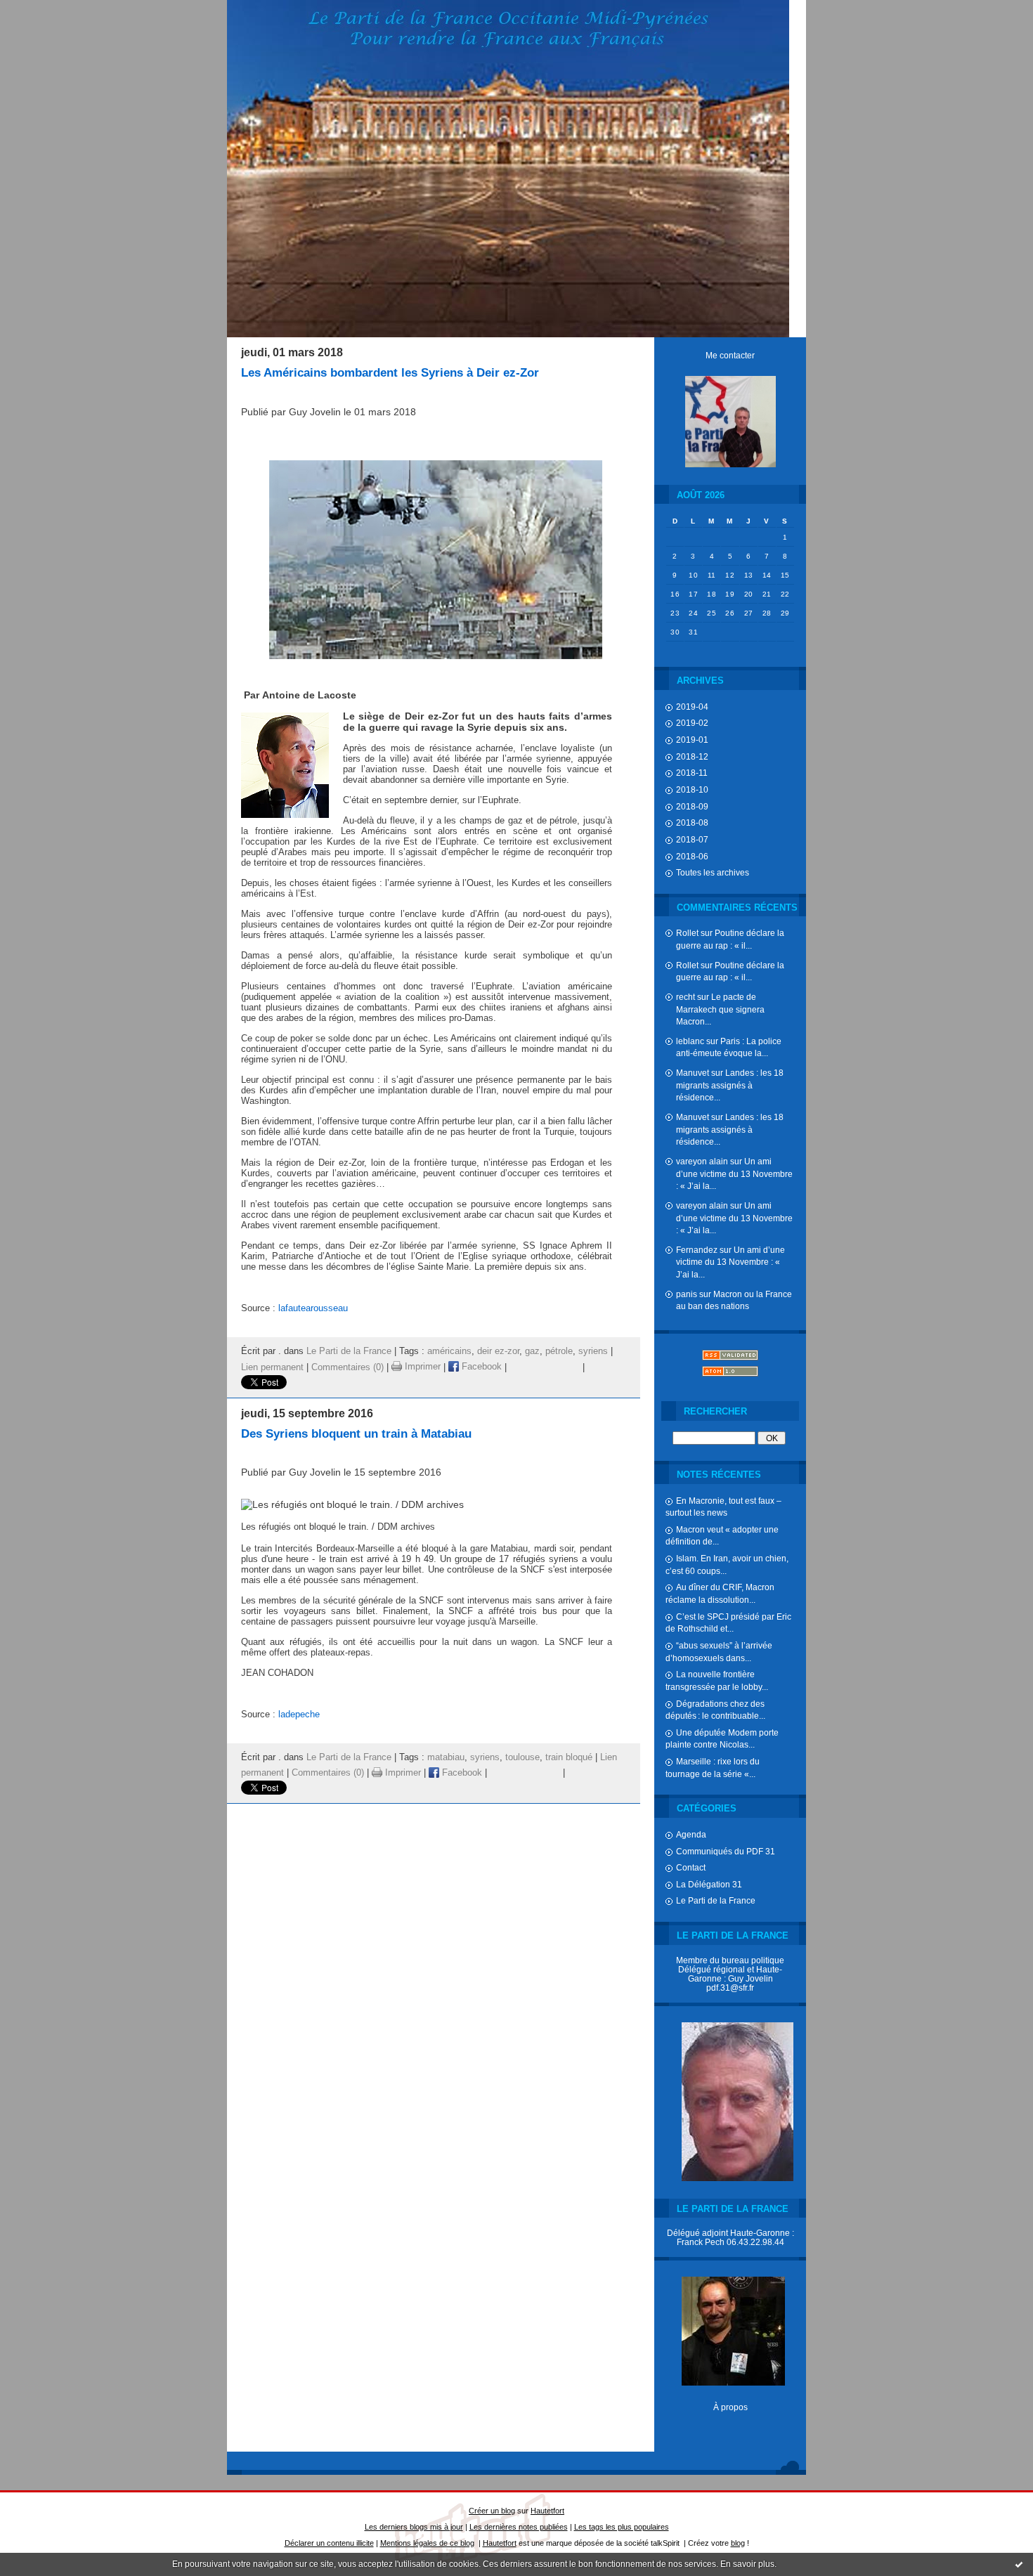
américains (449, 1351)
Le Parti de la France (716, 1900)
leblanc (690, 1041)
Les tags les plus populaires (622, 2527)
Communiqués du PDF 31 (726, 1851)
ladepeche (299, 1714)
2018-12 (692, 756)
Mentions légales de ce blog (427, 2543)
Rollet (687, 933)
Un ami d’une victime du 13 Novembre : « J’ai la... (734, 1173)
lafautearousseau (313, 1308)
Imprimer (421, 1367)
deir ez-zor (498, 1351)
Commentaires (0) (347, 1367)
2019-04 (692, 707)
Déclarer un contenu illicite (329, 2543)
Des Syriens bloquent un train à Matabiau (356, 1434)
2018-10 (692, 789)
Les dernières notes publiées (519, 2527)
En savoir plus (747, 2564)
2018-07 (692, 839)
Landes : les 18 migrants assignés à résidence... (730, 1085)
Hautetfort (547, 2511)
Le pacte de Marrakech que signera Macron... (720, 1009)
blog (738, 2543)
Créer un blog (492, 2511)
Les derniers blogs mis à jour (414, 2527)
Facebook (480, 1367)
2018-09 (692, 806)
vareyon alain (702, 1161)
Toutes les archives (713, 872)
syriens (593, 1351)
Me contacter (730, 355)
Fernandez (697, 1250)
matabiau (446, 1757)
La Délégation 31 (709, 1884)
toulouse (522, 1757)
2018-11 (692, 773)
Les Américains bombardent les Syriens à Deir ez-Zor (390, 373)
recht (686, 997)
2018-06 (692, 856)
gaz (532, 1351)
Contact (691, 1867)
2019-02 (692, 723)
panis (687, 1294)
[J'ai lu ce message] (1019, 2564)
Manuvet (693, 1073)
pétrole (559, 1351)
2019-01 (692, 740)
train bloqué (569, 1757)
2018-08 (692, 822)
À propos (730, 2407)
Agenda (691, 1834)
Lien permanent (272, 1367)
